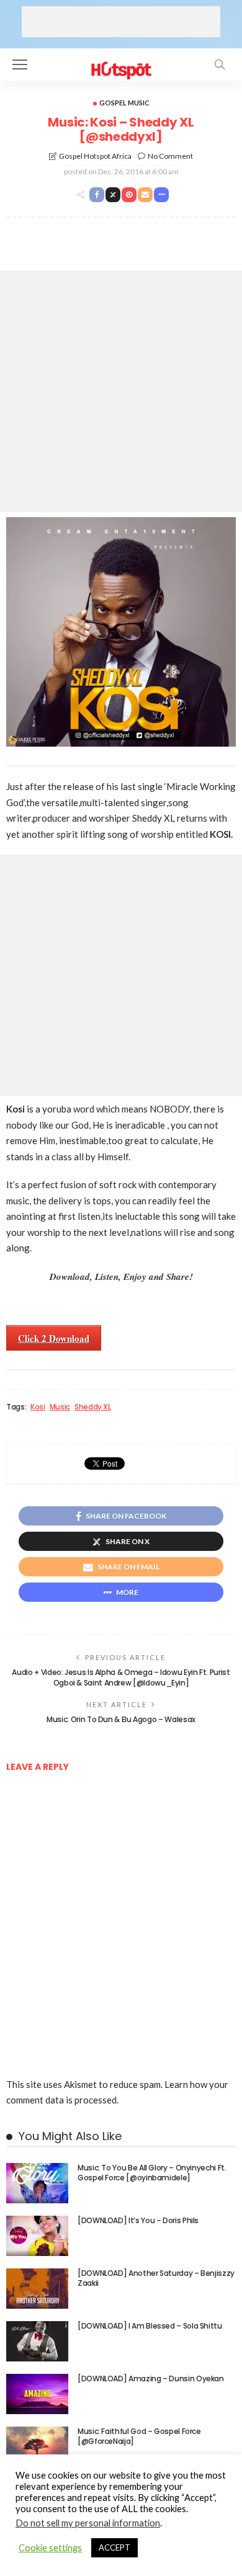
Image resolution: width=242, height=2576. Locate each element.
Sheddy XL (93, 1407)
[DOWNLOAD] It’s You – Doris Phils (138, 2220)
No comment (170, 156)
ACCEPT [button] (114, 2547)
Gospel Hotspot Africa (95, 156)
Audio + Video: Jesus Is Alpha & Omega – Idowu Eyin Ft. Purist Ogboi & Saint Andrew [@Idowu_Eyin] (121, 1677)
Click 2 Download (54, 1338)
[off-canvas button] (20, 64)
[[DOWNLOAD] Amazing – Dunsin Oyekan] (37, 2394)
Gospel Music (124, 103)
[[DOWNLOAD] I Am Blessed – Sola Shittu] (37, 2341)
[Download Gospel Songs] (121, 63)
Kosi (38, 1407)
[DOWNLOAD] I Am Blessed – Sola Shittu (150, 2326)
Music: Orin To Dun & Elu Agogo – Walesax (121, 1719)
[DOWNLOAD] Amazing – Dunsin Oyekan (151, 2378)
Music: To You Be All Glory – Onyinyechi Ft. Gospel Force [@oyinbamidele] (152, 2173)
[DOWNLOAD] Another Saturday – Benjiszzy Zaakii (156, 2278)
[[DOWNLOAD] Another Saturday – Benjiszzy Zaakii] (37, 2289)
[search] (220, 64)
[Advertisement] (121, 22)
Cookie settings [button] (50, 2548)
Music (60, 1407)
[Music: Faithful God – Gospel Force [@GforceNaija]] (37, 2447)
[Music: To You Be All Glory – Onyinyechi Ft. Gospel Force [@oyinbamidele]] (37, 2183)
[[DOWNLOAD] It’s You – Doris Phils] (37, 2236)
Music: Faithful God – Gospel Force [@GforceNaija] (139, 2436)
